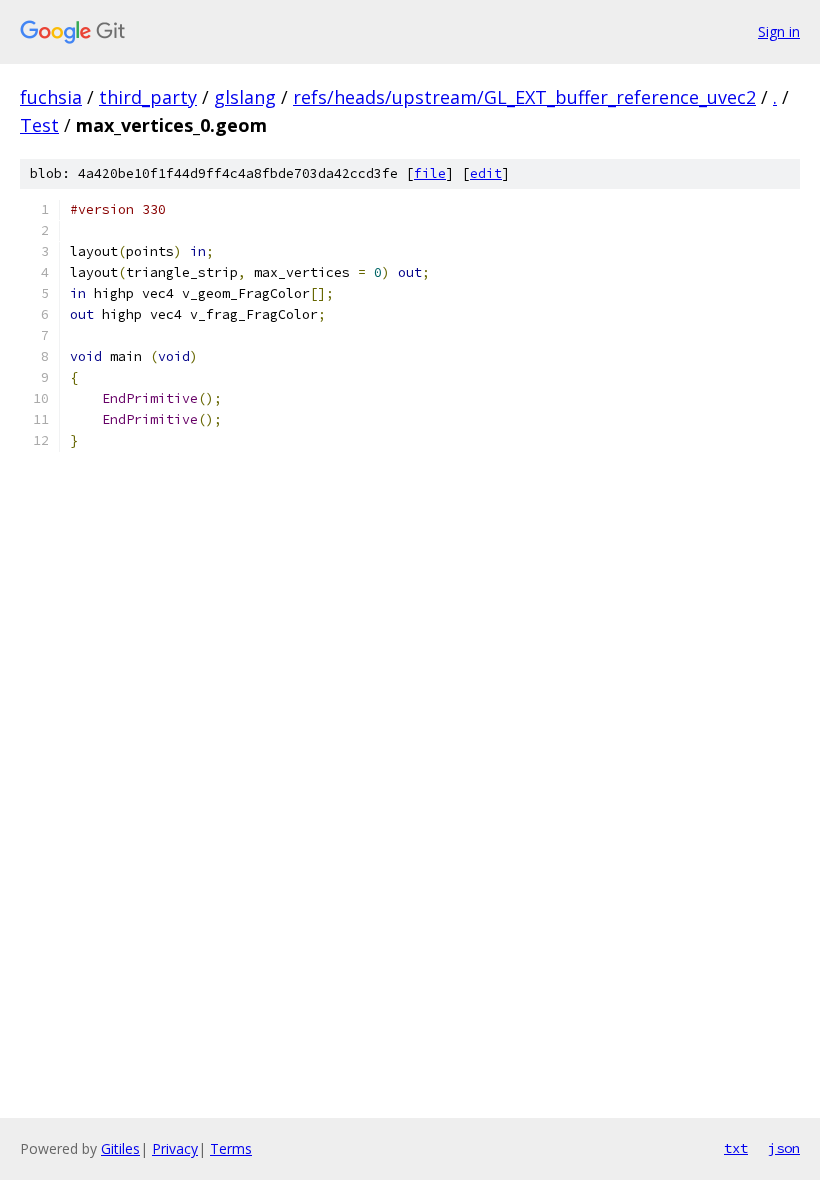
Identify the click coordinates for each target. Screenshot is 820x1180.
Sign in (779, 31)
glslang (245, 97)
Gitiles (120, 1148)
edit (486, 173)
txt (736, 1148)
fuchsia (51, 97)
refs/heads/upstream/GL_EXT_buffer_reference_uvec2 (524, 97)
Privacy (175, 1148)
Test (39, 125)
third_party (148, 97)
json (784, 1148)
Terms (231, 1148)
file (430, 173)
